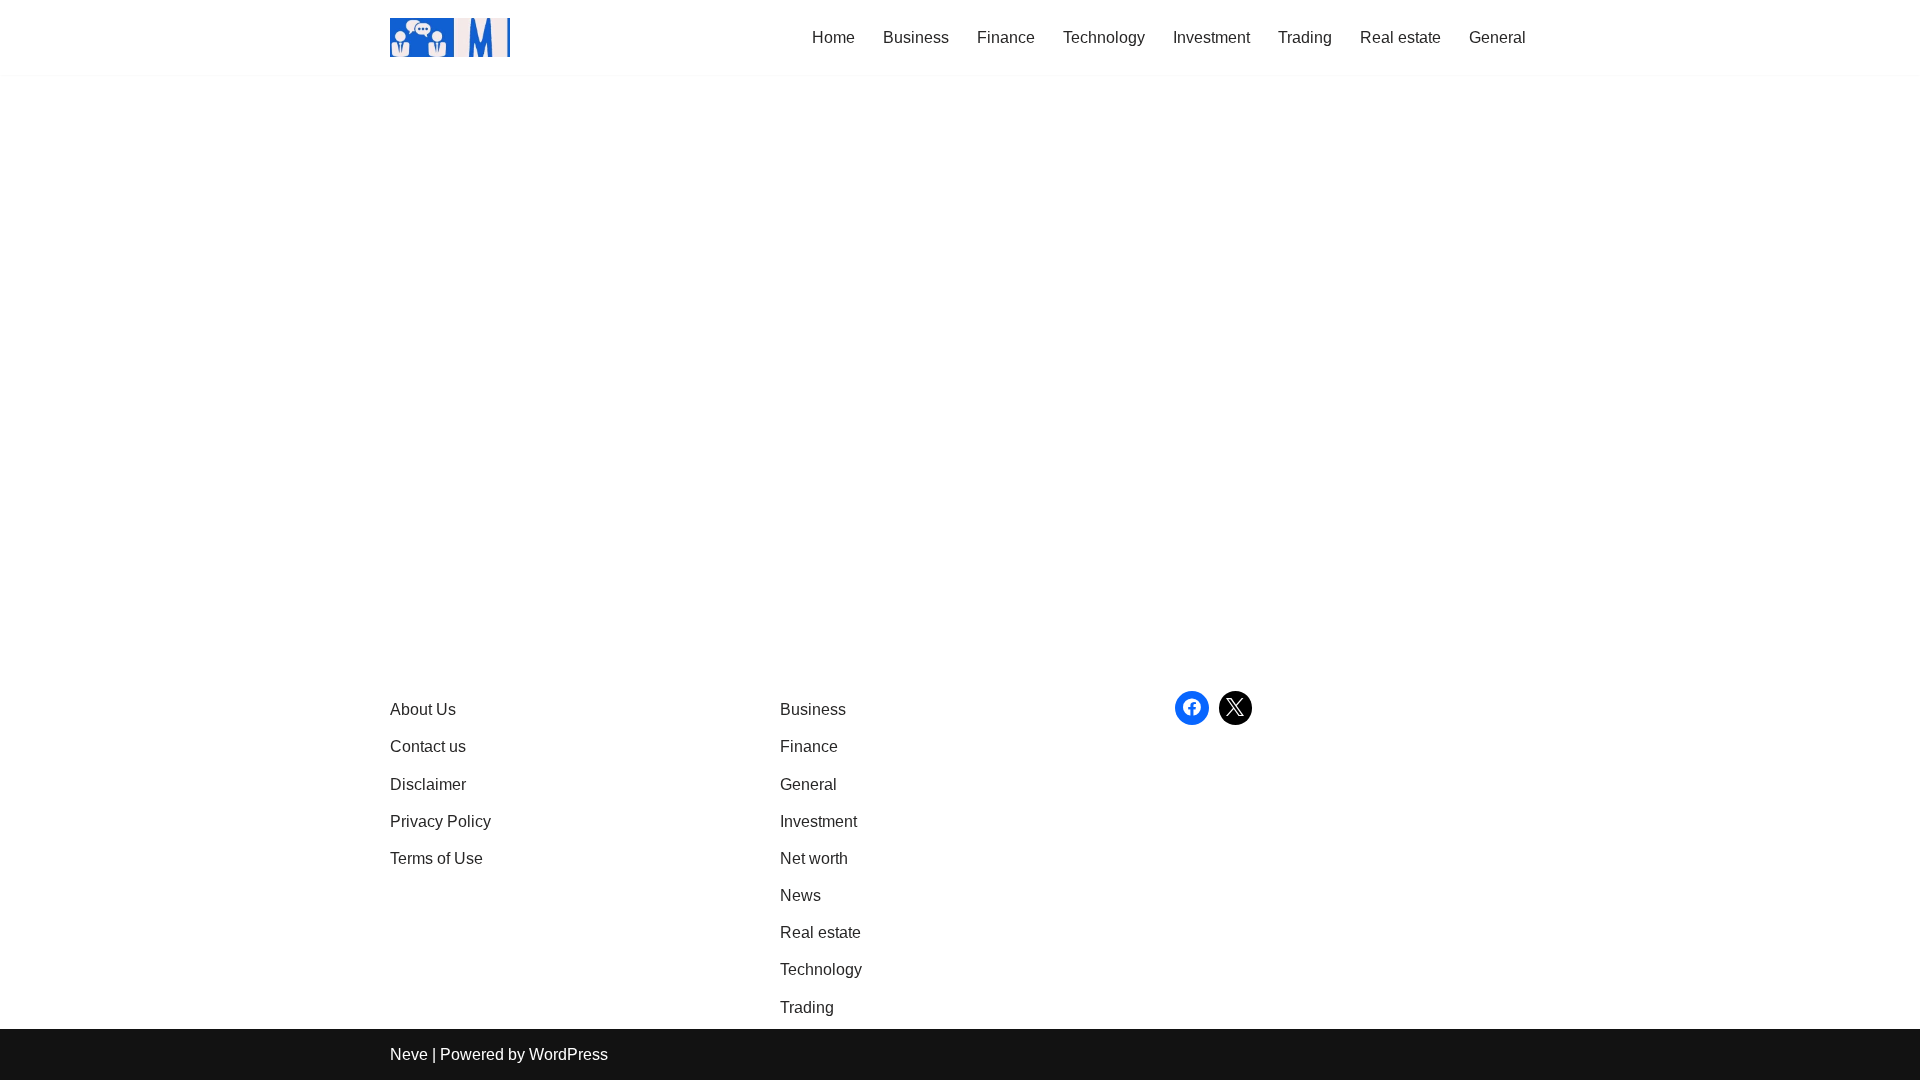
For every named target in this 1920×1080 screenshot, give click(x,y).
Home (833, 37)
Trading (1305, 37)
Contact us (428, 746)
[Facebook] (1192, 708)
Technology (1104, 37)
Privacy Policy (440, 821)
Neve (409, 1054)
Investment (1211, 37)
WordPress (568, 1054)
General (1497, 37)
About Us (423, 709)
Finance (1006, 37)
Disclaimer (428, 784)
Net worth (814, 858)
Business (916, 37)
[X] (1236, 708)
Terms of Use (436, 858)
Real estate (1400, 37)
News (800, 895)
